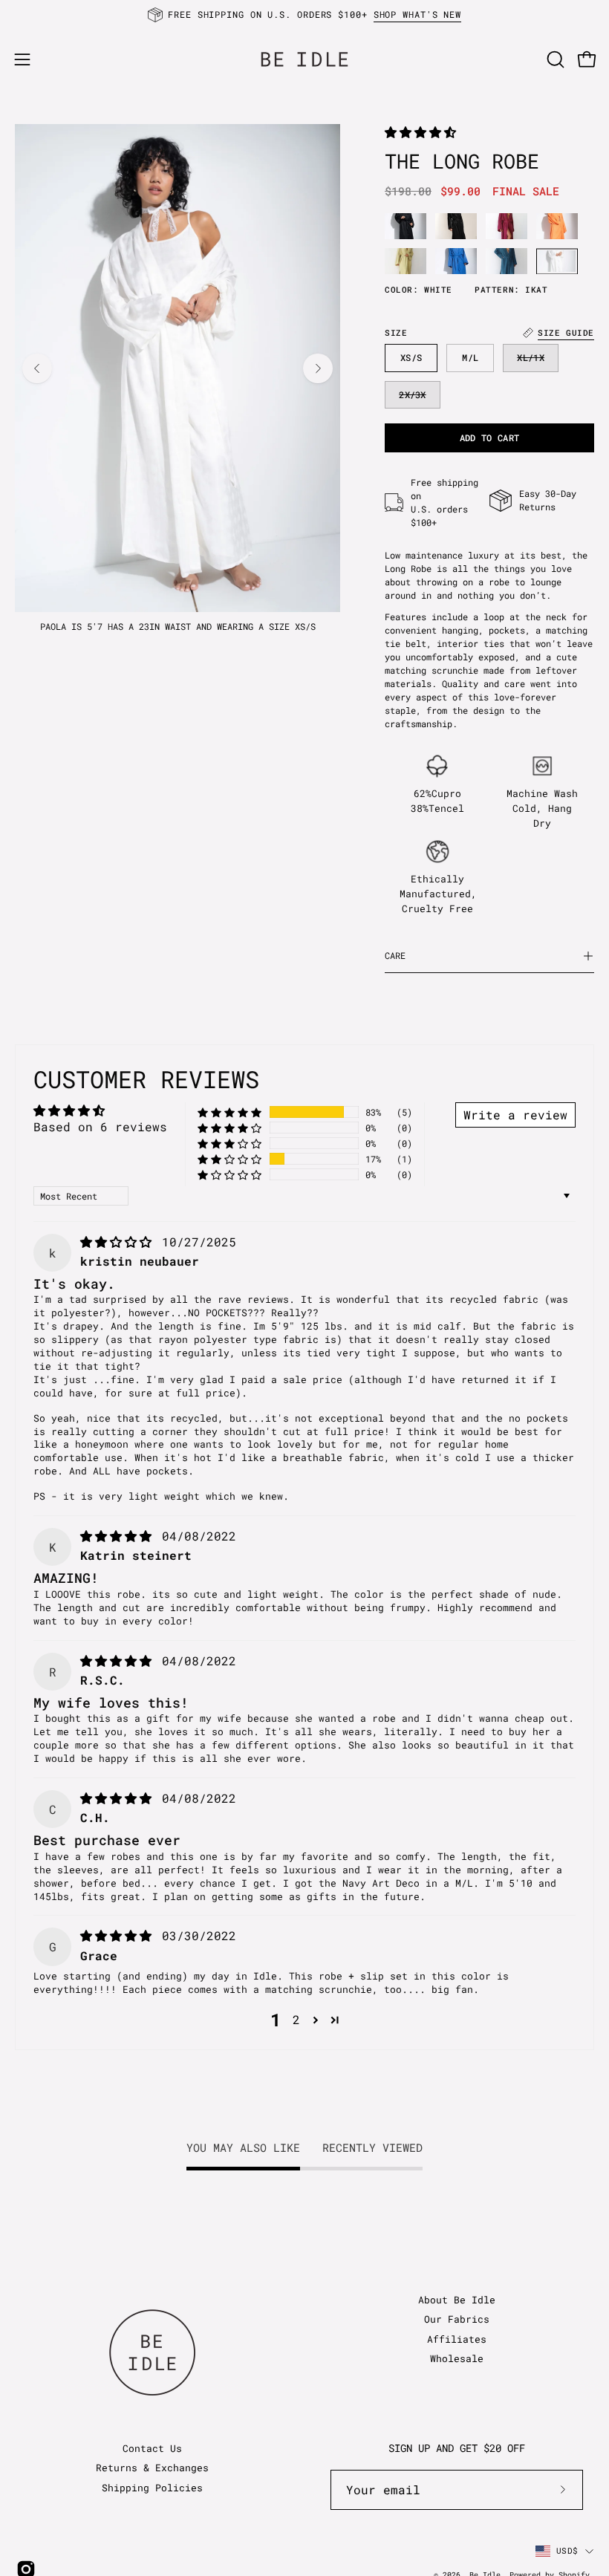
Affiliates (457, 2339)
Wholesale (457, 2358)
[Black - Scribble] (456, 226)
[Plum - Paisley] (507, 226)
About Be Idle (457, 2300)
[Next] (318, 368)
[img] (120, 1242)
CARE (395, 956)
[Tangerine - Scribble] (557, 226)
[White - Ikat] (557, 261)
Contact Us (152, 2448)
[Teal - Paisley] (507, 261)
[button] (554, 59)
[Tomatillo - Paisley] (406, 261)
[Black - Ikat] (406, 226)
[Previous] (37, 368)
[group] (304, 15)
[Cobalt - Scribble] (456, 261)
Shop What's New (418, 14)
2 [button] (296, 2019)
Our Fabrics (457, 2319)
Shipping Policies (152, 2488)
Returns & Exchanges (152, 2468)
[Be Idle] (304, 59)
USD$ (567, 2550)
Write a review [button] (515, 1115)
